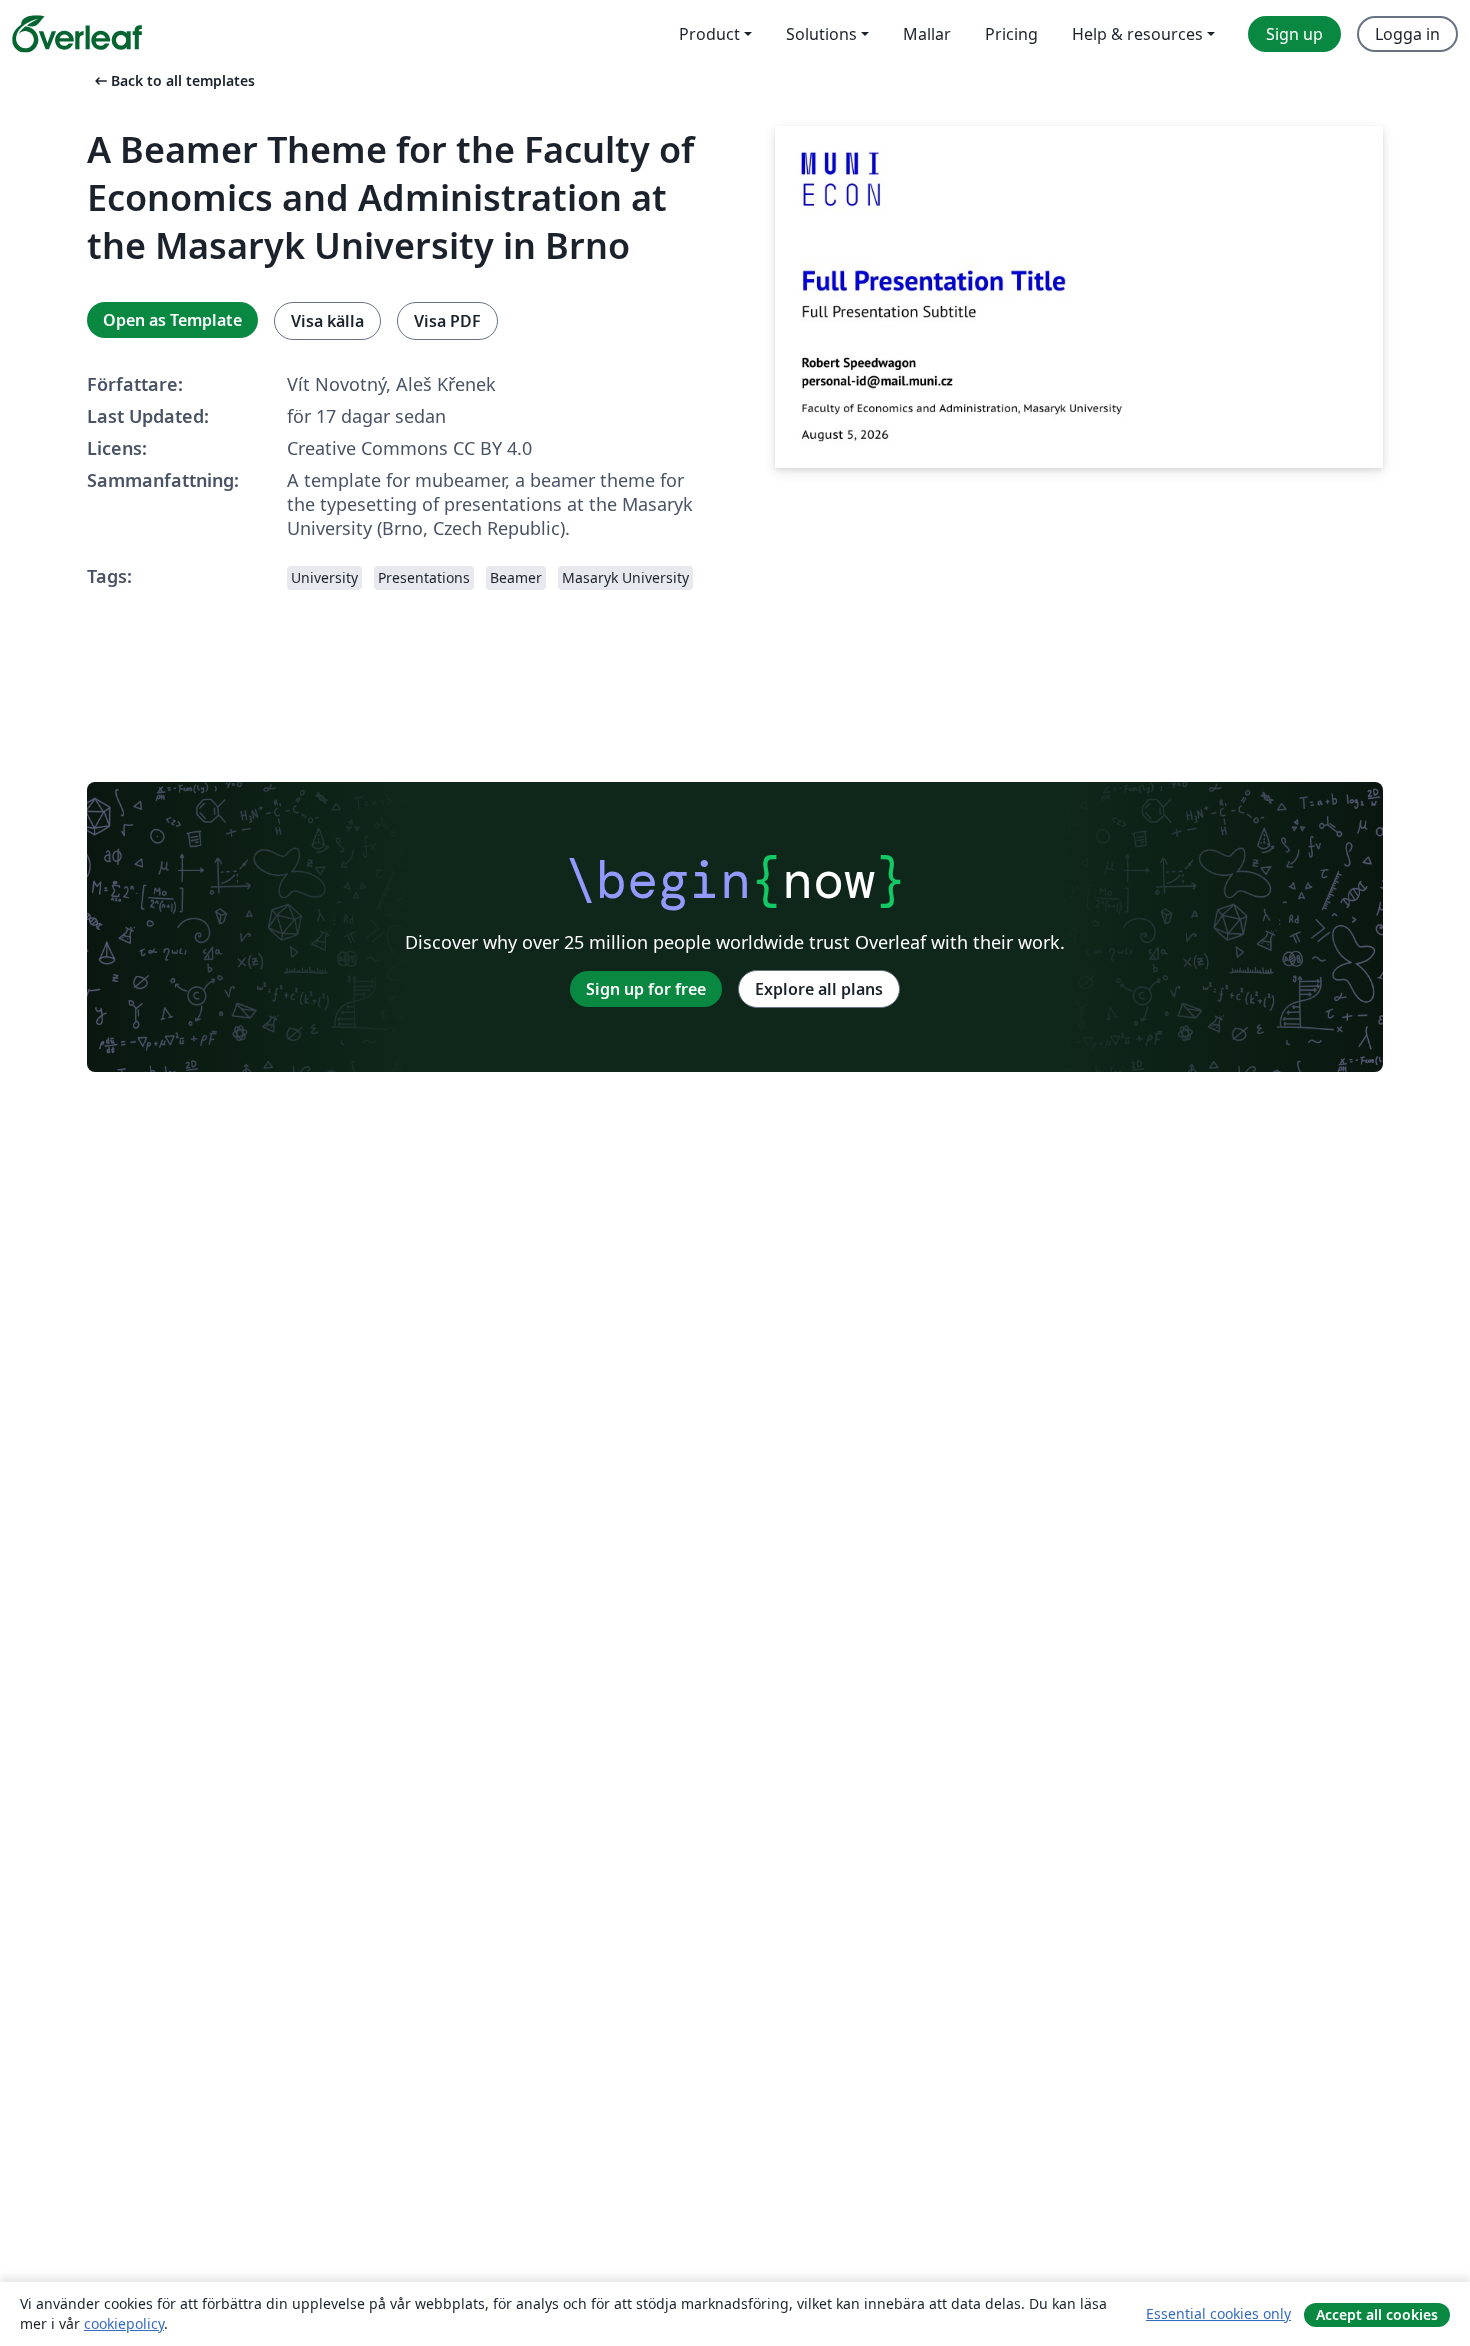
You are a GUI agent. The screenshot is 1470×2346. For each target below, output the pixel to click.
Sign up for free (646, 989)
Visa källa (327, 321)
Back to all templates (173, 80)
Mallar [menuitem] (927, 34)
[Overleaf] (77, 34)
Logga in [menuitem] (1407, 34)
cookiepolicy (124, 2323)
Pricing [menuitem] (1011, 34)
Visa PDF (447, 321)
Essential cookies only (1218, 2313)
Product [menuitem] (709, 34)
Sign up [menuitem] (1294, 34)
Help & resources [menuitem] (1137, 34)
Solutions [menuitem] (821, 34)
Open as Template (172, 320)
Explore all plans (819, 989)
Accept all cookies (1377, 2314)
